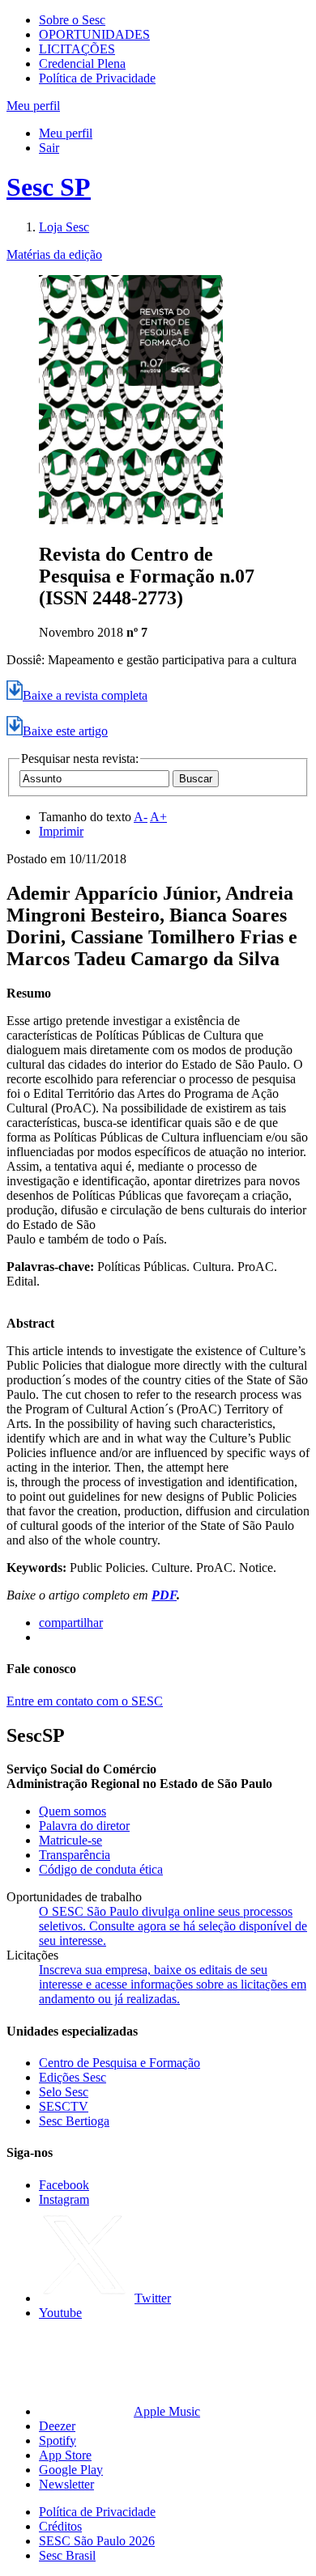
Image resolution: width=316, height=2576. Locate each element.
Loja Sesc (64, 227)
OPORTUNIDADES (94, 34)
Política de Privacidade (97, 78)
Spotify (58, 2440)
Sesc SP (49, 187)
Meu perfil (66, 133)
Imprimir (61, 831)
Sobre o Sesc (72, 20)
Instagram (64, 2199)
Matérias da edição (54, 254)
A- (141, 817)
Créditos (60, 2526)
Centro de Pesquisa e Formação (120, 2063)
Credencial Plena (82, 64)
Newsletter (66, 2484)
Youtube (60, 2313)
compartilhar (71, 1623)
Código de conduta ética (101, 1869)
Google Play (71, 2470)
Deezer (57, 2426)
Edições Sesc (73, 2077)
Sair (49, 148)
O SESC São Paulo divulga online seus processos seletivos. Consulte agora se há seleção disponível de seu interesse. (173, 1926)
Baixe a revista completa (85, 695)
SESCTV (64, 2106)
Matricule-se (70, 1840)
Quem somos (73, 1811)
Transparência (75, 1855)
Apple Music (167, 2411)
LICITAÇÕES (77, 49)
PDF (164, 1595)
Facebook (64, 2185)
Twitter (153, 2298)
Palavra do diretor (84, 1826)
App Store (65, 2455)
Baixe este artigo (65, 731)
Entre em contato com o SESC (85, 1701)
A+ (158, 817)
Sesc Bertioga (74, 2121)
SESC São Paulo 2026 (97, 2541)
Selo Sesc (64, 2092)
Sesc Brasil (67, 2555)
